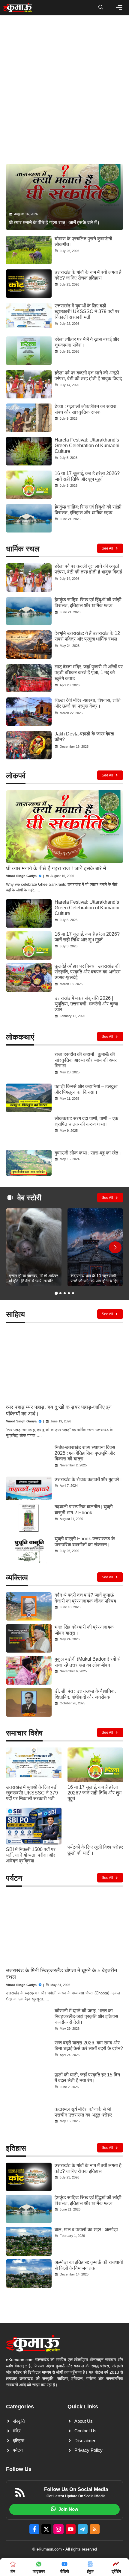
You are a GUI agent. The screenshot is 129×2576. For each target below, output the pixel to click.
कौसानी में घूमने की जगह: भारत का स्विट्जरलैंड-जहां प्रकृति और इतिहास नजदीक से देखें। (86, 2016)
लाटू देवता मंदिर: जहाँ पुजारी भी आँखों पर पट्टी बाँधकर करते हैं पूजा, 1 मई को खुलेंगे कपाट (89, 672)
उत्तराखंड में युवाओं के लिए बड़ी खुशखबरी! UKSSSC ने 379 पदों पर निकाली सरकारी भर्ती (87, 311)
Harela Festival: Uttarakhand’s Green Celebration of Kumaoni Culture (87, 446)
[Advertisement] (64, 91)
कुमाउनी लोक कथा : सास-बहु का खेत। (88, 1153)
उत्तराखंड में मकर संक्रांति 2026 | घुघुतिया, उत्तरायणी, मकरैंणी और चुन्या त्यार (86, 1004)
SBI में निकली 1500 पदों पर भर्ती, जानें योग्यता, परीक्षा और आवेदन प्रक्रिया (31, 1855)
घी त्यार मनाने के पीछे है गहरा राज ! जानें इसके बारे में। (58, 868)
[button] (101, 7)
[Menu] (119, 7)
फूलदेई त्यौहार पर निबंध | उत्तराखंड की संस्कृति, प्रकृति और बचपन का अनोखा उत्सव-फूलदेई (88, 972)
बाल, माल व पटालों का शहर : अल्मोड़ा (86, 2230)
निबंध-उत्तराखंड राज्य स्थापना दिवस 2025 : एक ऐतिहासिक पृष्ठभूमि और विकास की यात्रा (85, 1453)
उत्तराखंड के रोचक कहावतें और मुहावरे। (88, 1479)
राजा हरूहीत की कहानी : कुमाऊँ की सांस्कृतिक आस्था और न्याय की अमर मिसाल (86, 1060)
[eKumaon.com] (18, 7)
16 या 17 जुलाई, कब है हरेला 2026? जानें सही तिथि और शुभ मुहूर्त (94, 1793)
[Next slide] (115, 1247)
